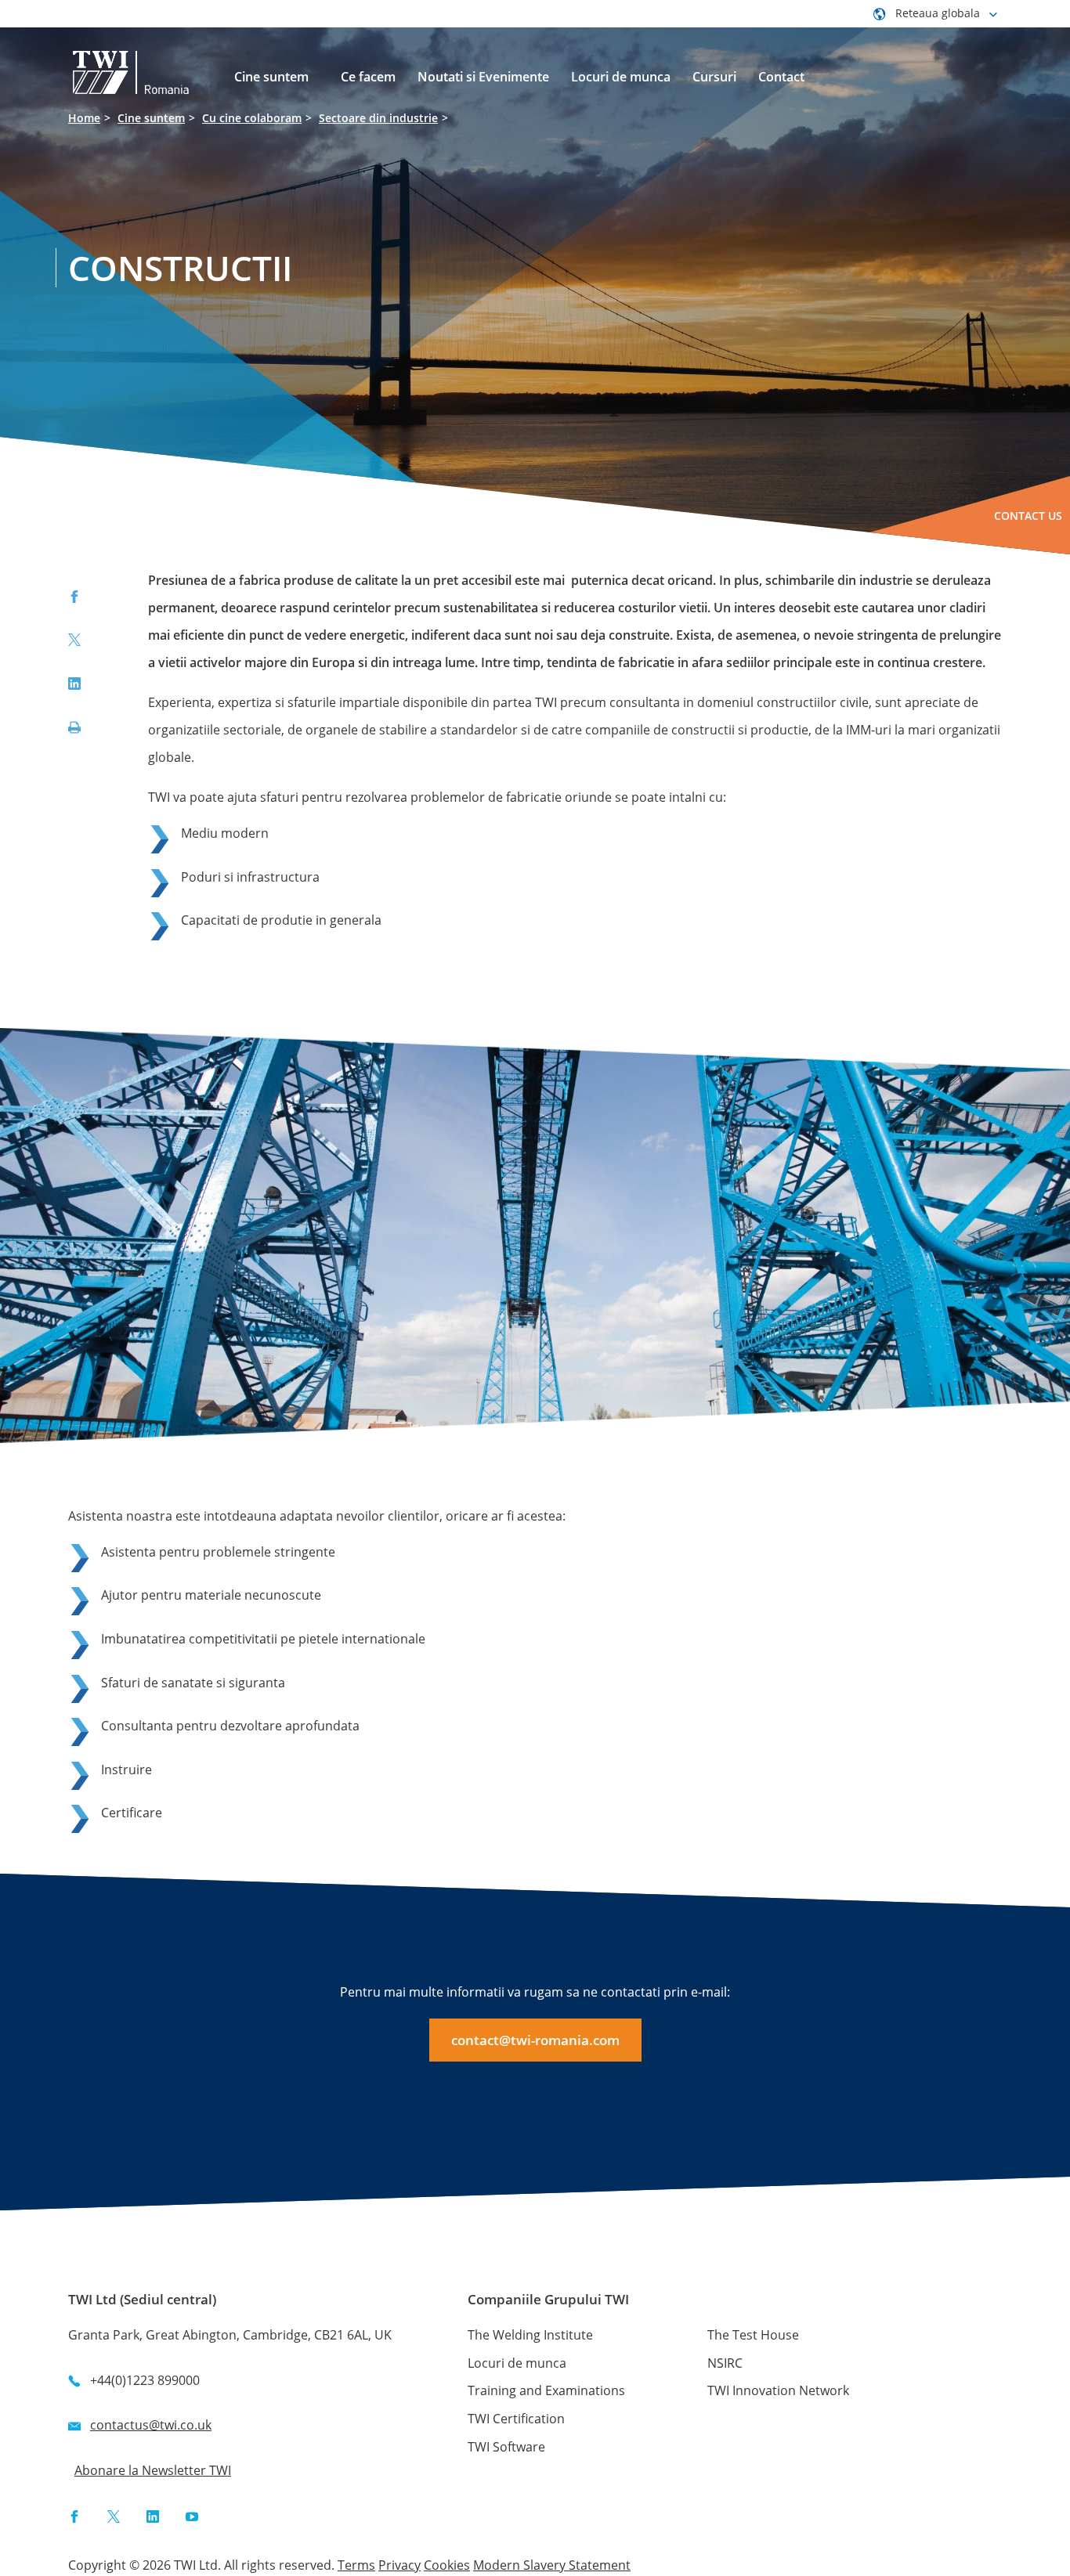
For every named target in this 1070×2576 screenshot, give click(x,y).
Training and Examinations (546, 2390)
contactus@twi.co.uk (151, 2425)
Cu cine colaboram (252, 118)
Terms (356, 2565)
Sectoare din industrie (378, 118)
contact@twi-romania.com (535, 2040)
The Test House (753, 2335)
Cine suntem (151, 118)
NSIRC (725, 2363)
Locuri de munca (517, 2363)
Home (84, 118)
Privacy (399, 2565)
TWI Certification (516, 2419)
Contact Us (1028, 516)
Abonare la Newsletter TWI (153, 2470)
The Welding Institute (530, 2335)
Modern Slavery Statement (552, 2565)
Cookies (447, 2565)
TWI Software (506, 2447)
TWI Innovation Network (778, 2390)
